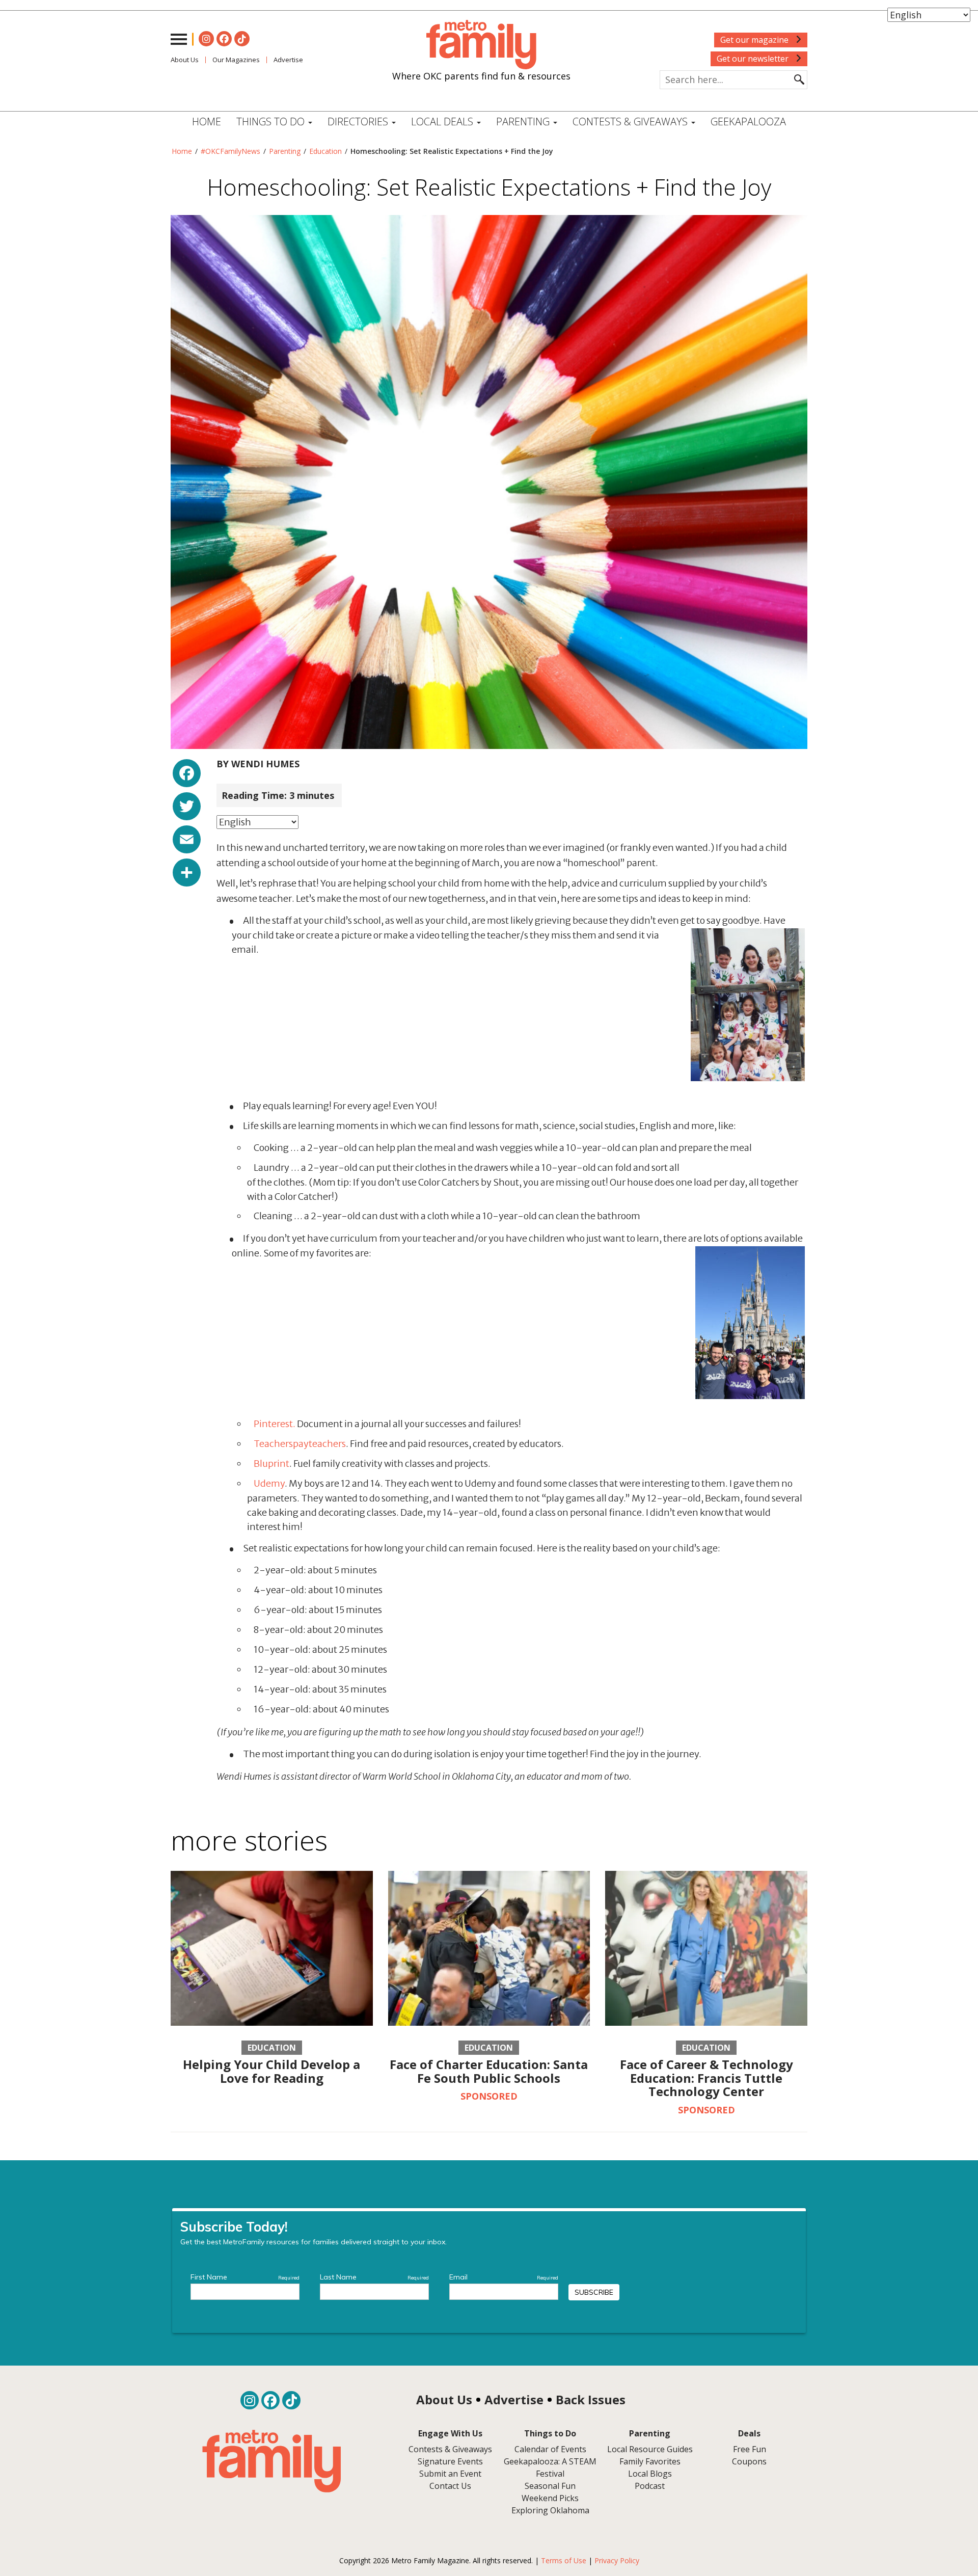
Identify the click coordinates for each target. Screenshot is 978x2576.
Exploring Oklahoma (550, 2510)
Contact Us (450, 2486)
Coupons (749, 2461)
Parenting (285, 151)
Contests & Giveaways (631, 122)
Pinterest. (275, 1424)
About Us (185, 60)
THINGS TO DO (272, 122)
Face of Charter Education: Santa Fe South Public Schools (489, 2071)
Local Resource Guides (650, 2449)
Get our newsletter (754, 59)
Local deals (443, 122)
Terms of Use (564, 2560)
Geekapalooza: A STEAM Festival (550, 2467)
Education (325, 151)
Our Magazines (236, 60)
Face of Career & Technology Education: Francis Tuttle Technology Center (707, 2078)
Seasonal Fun (550, 2486)
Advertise (288, 60)
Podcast (650, 2486)
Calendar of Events (550, 2449)
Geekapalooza (748, 122)
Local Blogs (650, 2474)
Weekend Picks (550, 2498)
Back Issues (591, 2399)
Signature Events (450, 2461)
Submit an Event (450, 2474)
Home (207, 122)
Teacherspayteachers (300, 1444)
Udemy (269, 1483)
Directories (359, 122)
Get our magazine (755, 40)
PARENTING (524, 122)
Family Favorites (650, 2461)
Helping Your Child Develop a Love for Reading (271, 2071)
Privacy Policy (617, 2560)
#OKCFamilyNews (230, 151)
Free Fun (750, 2449)
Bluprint (271, 1464)
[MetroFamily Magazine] (481, 45)
